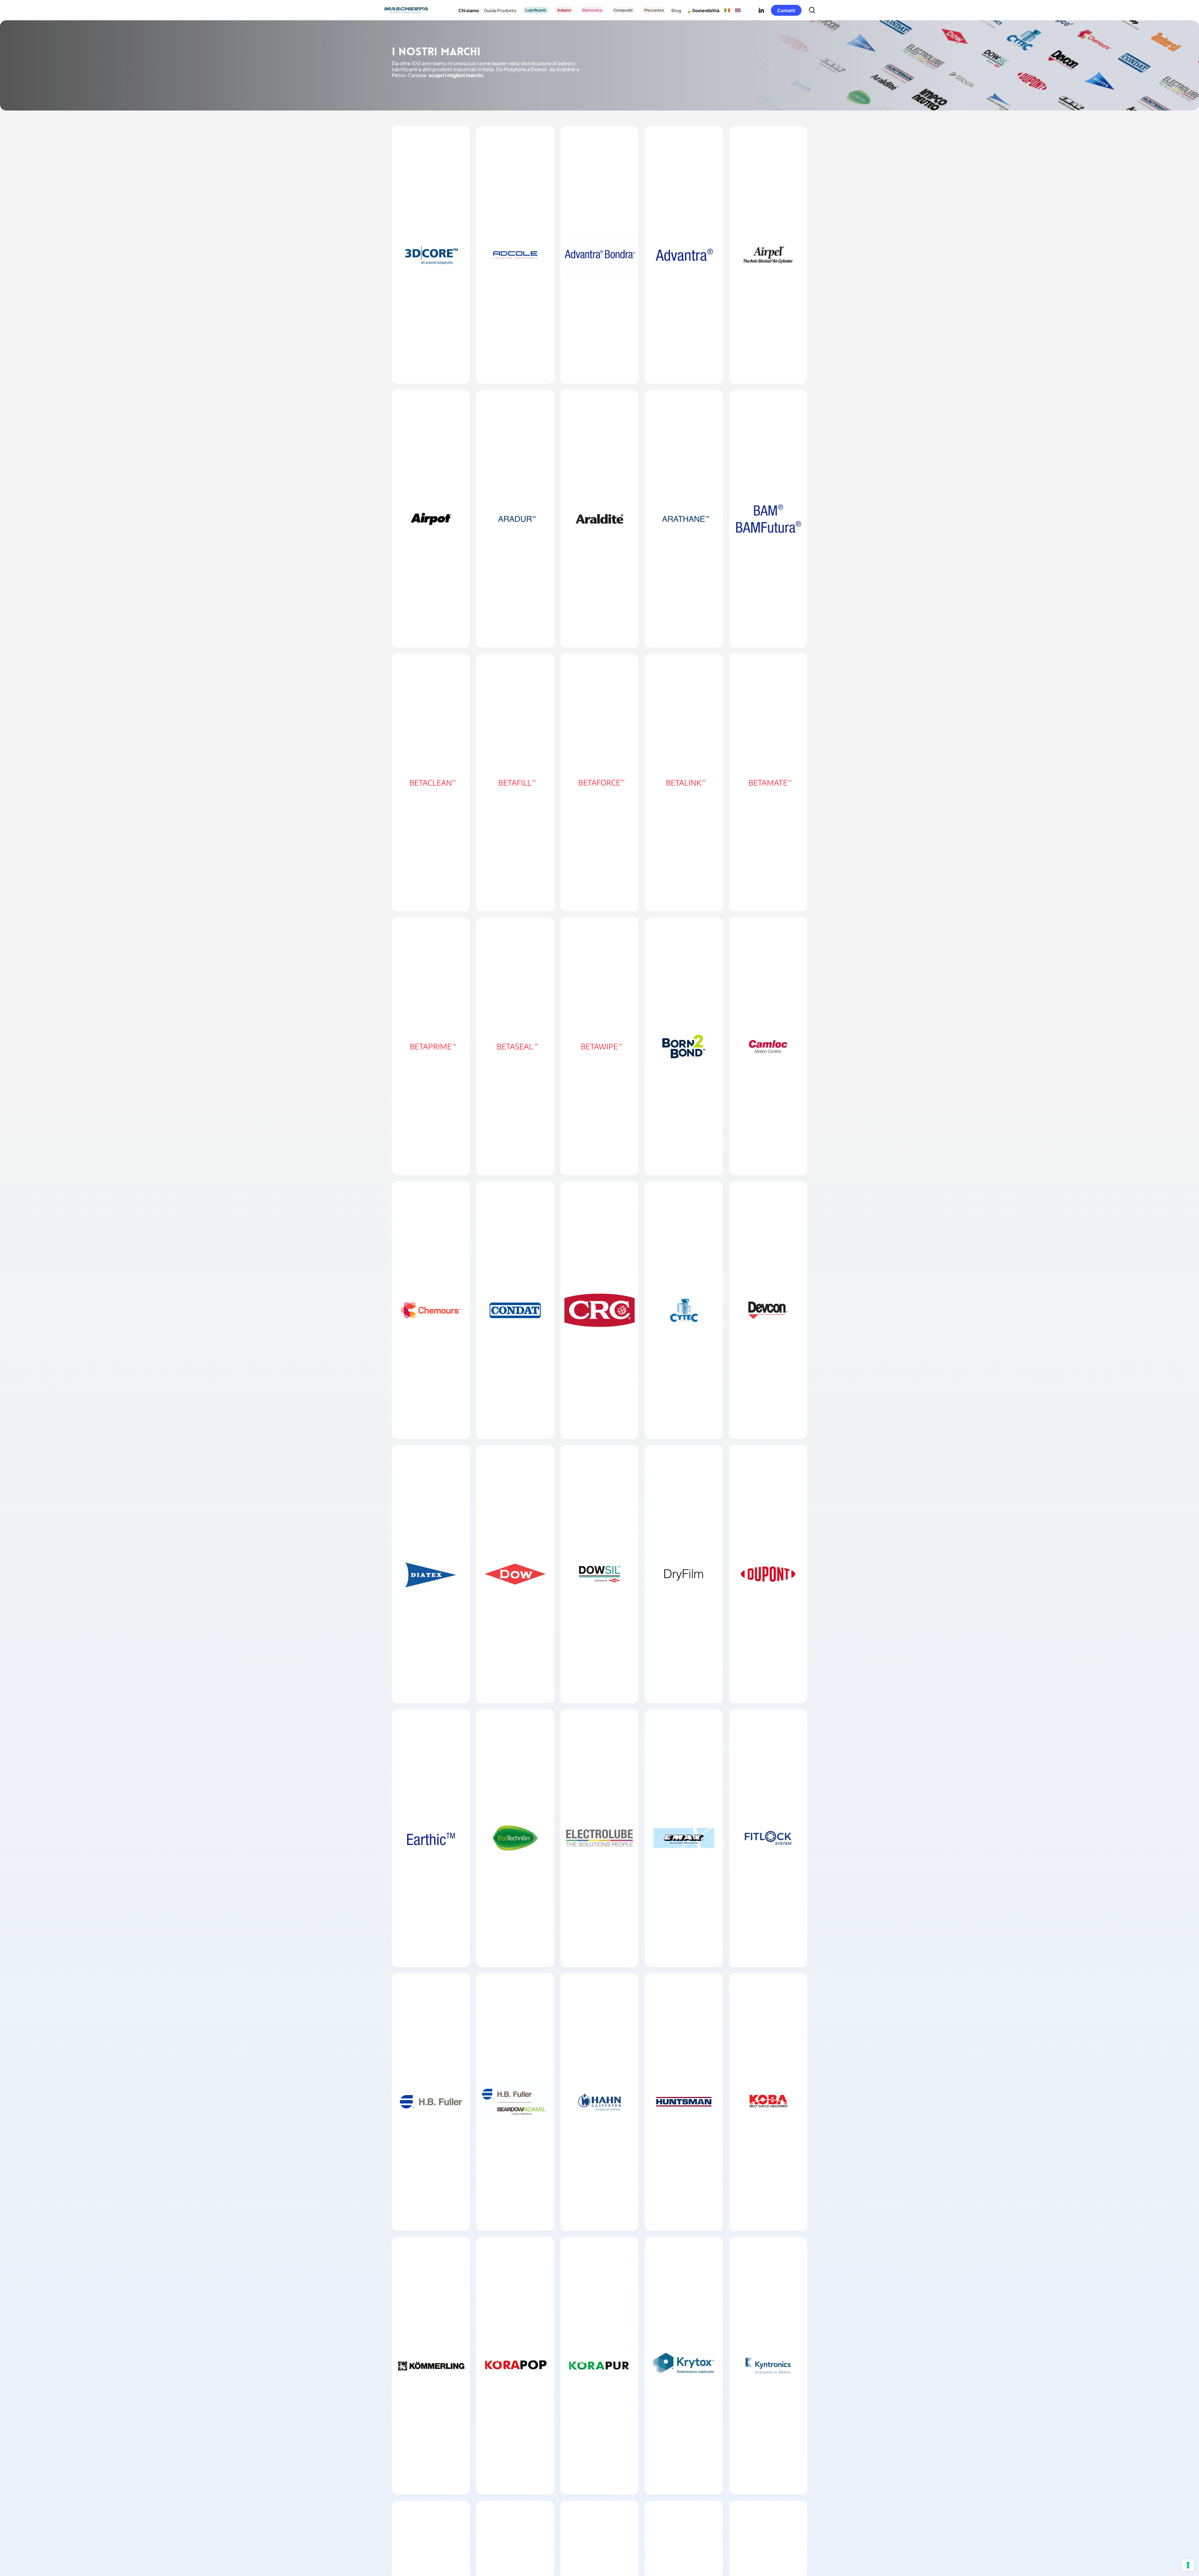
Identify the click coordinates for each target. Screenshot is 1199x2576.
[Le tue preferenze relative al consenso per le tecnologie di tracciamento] (1188, 2565)
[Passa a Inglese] (738, 10)
